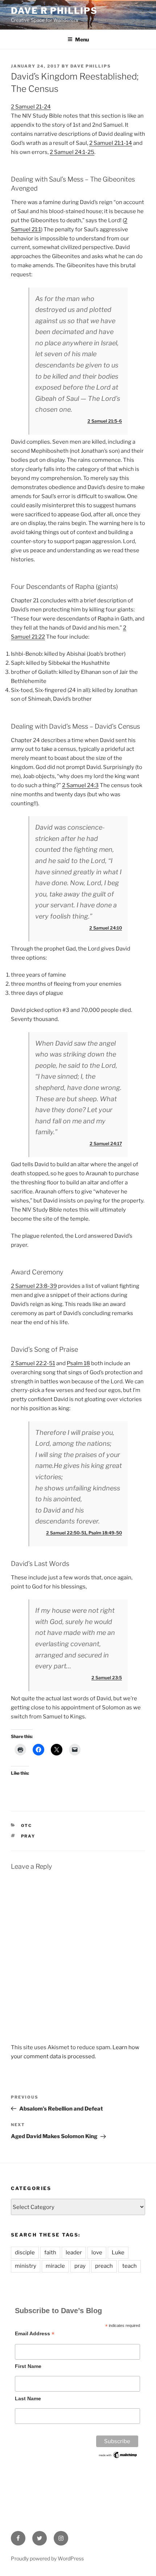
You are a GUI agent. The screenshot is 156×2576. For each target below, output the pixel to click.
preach (104, 2266)
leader (74, 2253)
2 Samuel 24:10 (106, 928)
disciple (25, 2253)
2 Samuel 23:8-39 (34, 1286)
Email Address (35, 2334)
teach (130, 2266)
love (97, 2253)
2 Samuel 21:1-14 (111, 143)
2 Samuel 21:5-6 (105, 421)
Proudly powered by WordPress (47, 2558)
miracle (55, 2266)
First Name (28, 2366)
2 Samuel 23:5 (107, 1678)
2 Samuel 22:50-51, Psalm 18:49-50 (84, 1533)
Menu (82, 39)
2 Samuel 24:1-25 (72, 152)
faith (50, 2253)
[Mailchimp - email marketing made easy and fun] (118, 2457)
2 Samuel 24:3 (80, 785)
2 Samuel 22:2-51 (33, 1363)
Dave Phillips (91, 66)
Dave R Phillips (54, 11)
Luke (118, 2253)
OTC (27, 1826)
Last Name (28, 2398)
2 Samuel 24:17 (106, 1143)
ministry (26, 2266)
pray (28, 1836)
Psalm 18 (78, 1363)
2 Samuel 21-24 (31, 107)
